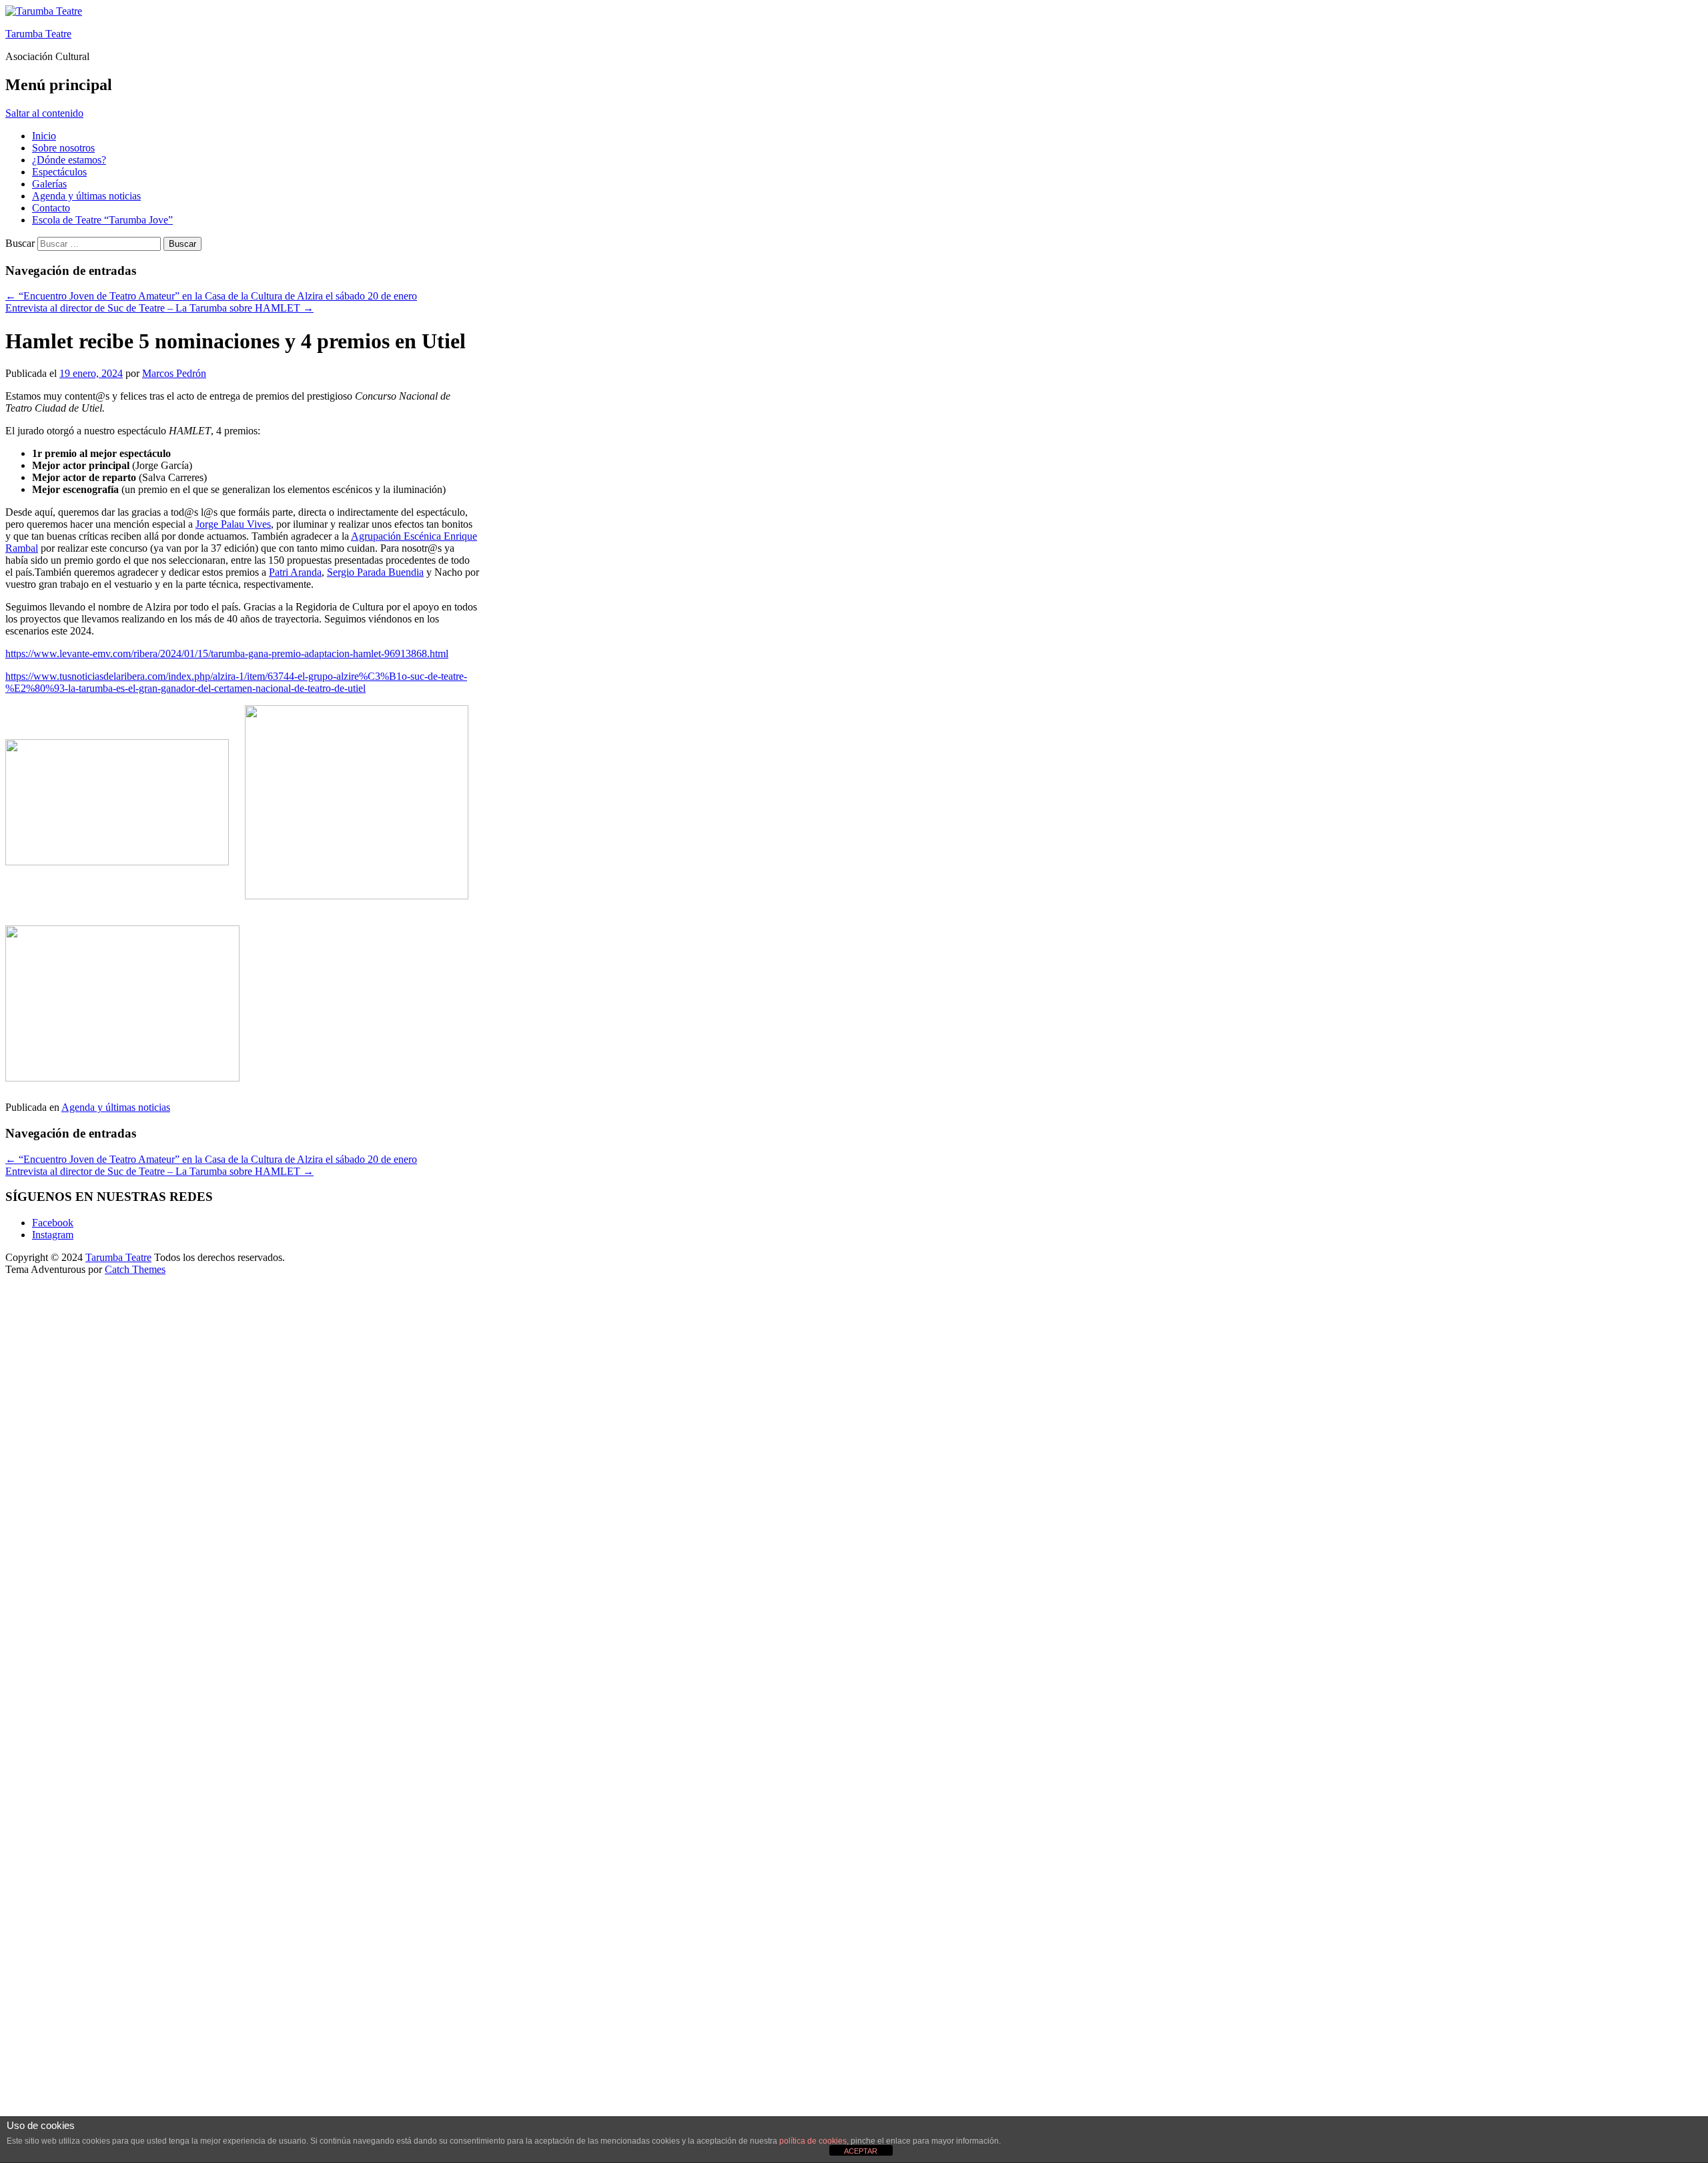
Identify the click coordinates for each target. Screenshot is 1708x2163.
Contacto (51, 208)
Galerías (49, 184)
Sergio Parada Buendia (375, 572)
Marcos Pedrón (174, 373)
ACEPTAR (861, 2151)
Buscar (20, 243)
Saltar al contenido (44, 113)
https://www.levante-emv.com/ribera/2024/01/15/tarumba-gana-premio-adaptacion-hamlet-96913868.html (227, 654)
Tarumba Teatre (38, 34)
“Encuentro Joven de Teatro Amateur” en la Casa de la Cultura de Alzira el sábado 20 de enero (211, 296)
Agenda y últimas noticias (86, 196)
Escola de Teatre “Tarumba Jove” (102, 220)
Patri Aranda (295, 572)
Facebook (53, 1223)
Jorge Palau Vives (233, 524)
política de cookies (813, 2141)
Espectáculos (59, 172)
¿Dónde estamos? (69, 160)
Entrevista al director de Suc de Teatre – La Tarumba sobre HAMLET (159, 308)
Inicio (44, 136)
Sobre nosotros (63, 148)
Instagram (53, 1235)
